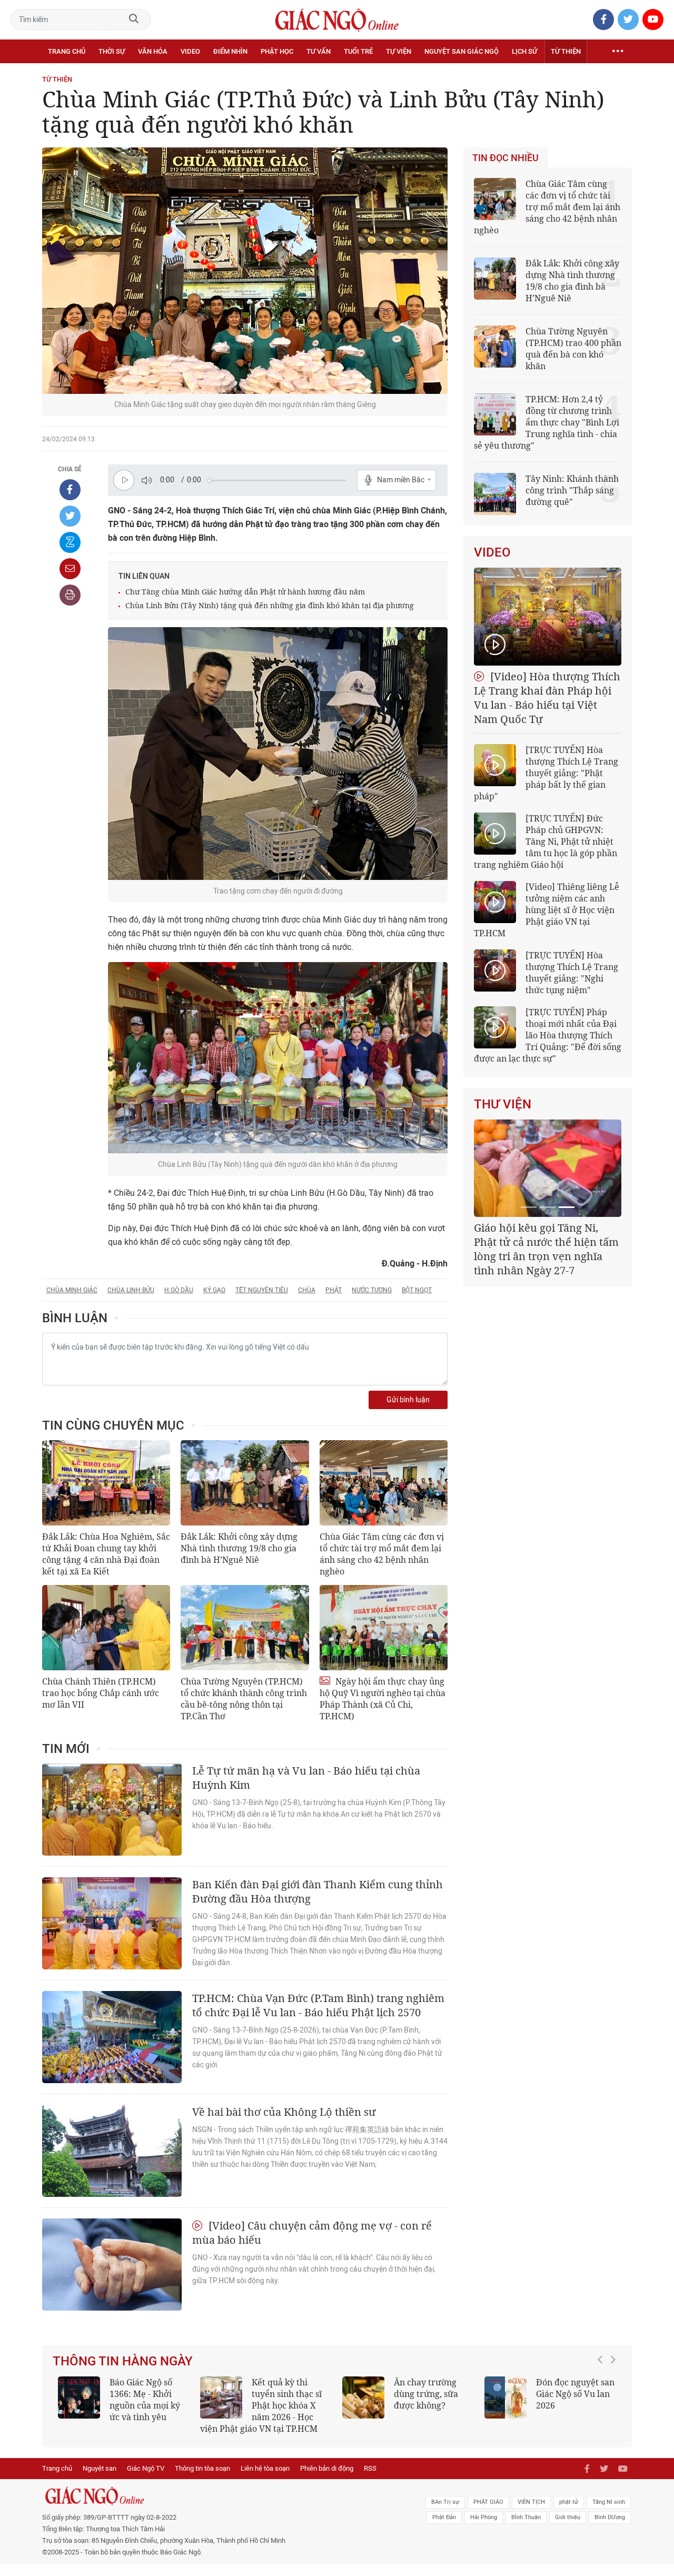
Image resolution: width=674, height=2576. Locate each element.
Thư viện (503, 1104)
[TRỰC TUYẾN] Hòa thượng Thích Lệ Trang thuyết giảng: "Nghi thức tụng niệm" (572, 973)
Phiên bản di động (327, 2480)
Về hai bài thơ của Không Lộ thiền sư (284, 2112)
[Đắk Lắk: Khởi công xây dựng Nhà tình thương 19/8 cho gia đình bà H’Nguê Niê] (245, 1483)
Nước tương (372, 1290)
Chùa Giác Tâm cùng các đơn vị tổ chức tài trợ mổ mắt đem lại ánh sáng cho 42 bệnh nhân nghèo (382, 1554)
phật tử (569, 2514)
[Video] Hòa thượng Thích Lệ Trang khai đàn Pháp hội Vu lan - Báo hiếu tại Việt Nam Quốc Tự (547, 698)
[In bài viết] (70, 595)
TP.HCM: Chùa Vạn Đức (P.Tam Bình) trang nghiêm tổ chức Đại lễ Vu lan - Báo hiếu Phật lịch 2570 (318, 2005)
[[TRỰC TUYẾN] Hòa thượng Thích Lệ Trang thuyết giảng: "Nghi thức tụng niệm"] (495, 970)
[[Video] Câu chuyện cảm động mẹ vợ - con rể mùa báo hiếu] (112, 2265)
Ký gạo (214, 1290)
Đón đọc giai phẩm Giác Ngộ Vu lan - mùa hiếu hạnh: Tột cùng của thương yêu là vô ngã (301, 2405)
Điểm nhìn (230, 51)
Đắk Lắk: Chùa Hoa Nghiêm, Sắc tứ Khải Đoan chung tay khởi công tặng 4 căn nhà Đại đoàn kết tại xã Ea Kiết (106, 1554)
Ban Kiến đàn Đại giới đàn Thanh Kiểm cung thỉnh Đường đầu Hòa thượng (318, 1891)
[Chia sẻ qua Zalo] (70, 542)
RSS (370, 2480)
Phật (334, 1290)
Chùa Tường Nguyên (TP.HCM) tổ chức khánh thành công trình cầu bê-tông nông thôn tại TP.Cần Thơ (244, 1699)
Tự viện (399, 51)
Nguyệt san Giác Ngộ (462, 51)
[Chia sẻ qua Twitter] (70, 516)
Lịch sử (524, 51)
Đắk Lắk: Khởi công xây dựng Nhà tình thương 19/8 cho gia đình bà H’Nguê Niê (239, 1548)
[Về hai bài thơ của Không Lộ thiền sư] (112, 2151)
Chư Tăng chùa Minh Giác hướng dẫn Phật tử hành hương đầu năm (245, 592)
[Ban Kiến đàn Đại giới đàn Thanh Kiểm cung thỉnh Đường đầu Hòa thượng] (112, 1923)
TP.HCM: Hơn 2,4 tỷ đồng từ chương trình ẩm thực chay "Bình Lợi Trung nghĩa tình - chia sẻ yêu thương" (547, 422)
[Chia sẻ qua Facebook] (70, 490)
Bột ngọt (417, 1290)
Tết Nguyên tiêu (262, 1290)
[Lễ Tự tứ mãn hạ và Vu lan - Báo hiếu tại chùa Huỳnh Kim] (112, 1810)
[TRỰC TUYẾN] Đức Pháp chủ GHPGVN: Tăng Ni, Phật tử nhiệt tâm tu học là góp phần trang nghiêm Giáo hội (546, 841)
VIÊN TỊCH (531, 2514)
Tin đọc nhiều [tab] (506, 158)
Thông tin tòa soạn (202, 2480)
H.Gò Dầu (179, 1290)
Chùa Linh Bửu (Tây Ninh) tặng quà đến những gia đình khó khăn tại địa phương (270, 605)
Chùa (307, 1290)
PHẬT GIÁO (488, 2514)
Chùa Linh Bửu (131, 1290)
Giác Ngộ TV (146, 2480)
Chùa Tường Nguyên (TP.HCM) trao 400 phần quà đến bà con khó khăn (573, 349)
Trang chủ (67, 51)
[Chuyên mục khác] (618, 52)
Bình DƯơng (610, 2529)
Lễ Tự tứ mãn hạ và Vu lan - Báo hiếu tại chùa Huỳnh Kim (306, 1778)
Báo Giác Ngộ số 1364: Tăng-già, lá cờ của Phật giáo (607, 2394)
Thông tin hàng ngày (123, 2361)
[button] (603, 2406)
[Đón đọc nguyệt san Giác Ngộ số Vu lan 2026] (115, 2397)
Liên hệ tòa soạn (265, 2480)
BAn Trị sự (445, 2514)
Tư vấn (319, 51)
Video (190, 51)
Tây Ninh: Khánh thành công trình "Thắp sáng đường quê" (572, 490)
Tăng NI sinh (609, 2514)
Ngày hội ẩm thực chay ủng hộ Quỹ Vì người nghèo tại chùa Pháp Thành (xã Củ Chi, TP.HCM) (383, 1699)
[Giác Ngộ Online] (219, 2508)
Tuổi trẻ (358, 51)
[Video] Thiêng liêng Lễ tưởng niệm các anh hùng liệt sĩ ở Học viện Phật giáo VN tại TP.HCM (547, 910)
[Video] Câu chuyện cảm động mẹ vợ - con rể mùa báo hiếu (312, 2233)
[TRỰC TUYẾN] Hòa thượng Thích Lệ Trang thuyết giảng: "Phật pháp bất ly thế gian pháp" (546, 773)
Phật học (277, 51)
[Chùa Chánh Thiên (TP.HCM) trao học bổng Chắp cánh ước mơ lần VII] (106, 1628)
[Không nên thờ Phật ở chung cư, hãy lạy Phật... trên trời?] (400, 2397)
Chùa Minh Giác (72, 1290)
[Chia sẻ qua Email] (70, 569)
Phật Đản (444, 2529)
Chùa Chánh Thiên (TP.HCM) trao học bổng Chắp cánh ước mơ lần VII (101, 1693)
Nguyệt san (100, 2480)
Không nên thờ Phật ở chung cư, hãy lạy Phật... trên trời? (470, 2394)
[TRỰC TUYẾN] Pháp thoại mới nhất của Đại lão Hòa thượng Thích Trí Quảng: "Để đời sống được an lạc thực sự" (548, 1035)
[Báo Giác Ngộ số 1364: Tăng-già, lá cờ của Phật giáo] (542, 2397)
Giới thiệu (568, 2529)
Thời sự (112, 51)
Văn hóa (153, 51)
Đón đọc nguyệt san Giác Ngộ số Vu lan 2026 (185, 2394)
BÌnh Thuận (526, 2529)
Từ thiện (566, 51)
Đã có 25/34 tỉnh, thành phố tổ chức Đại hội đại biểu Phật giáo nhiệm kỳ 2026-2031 (546, 1242)
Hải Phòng (484, 2529)
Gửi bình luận (408, 1400)
